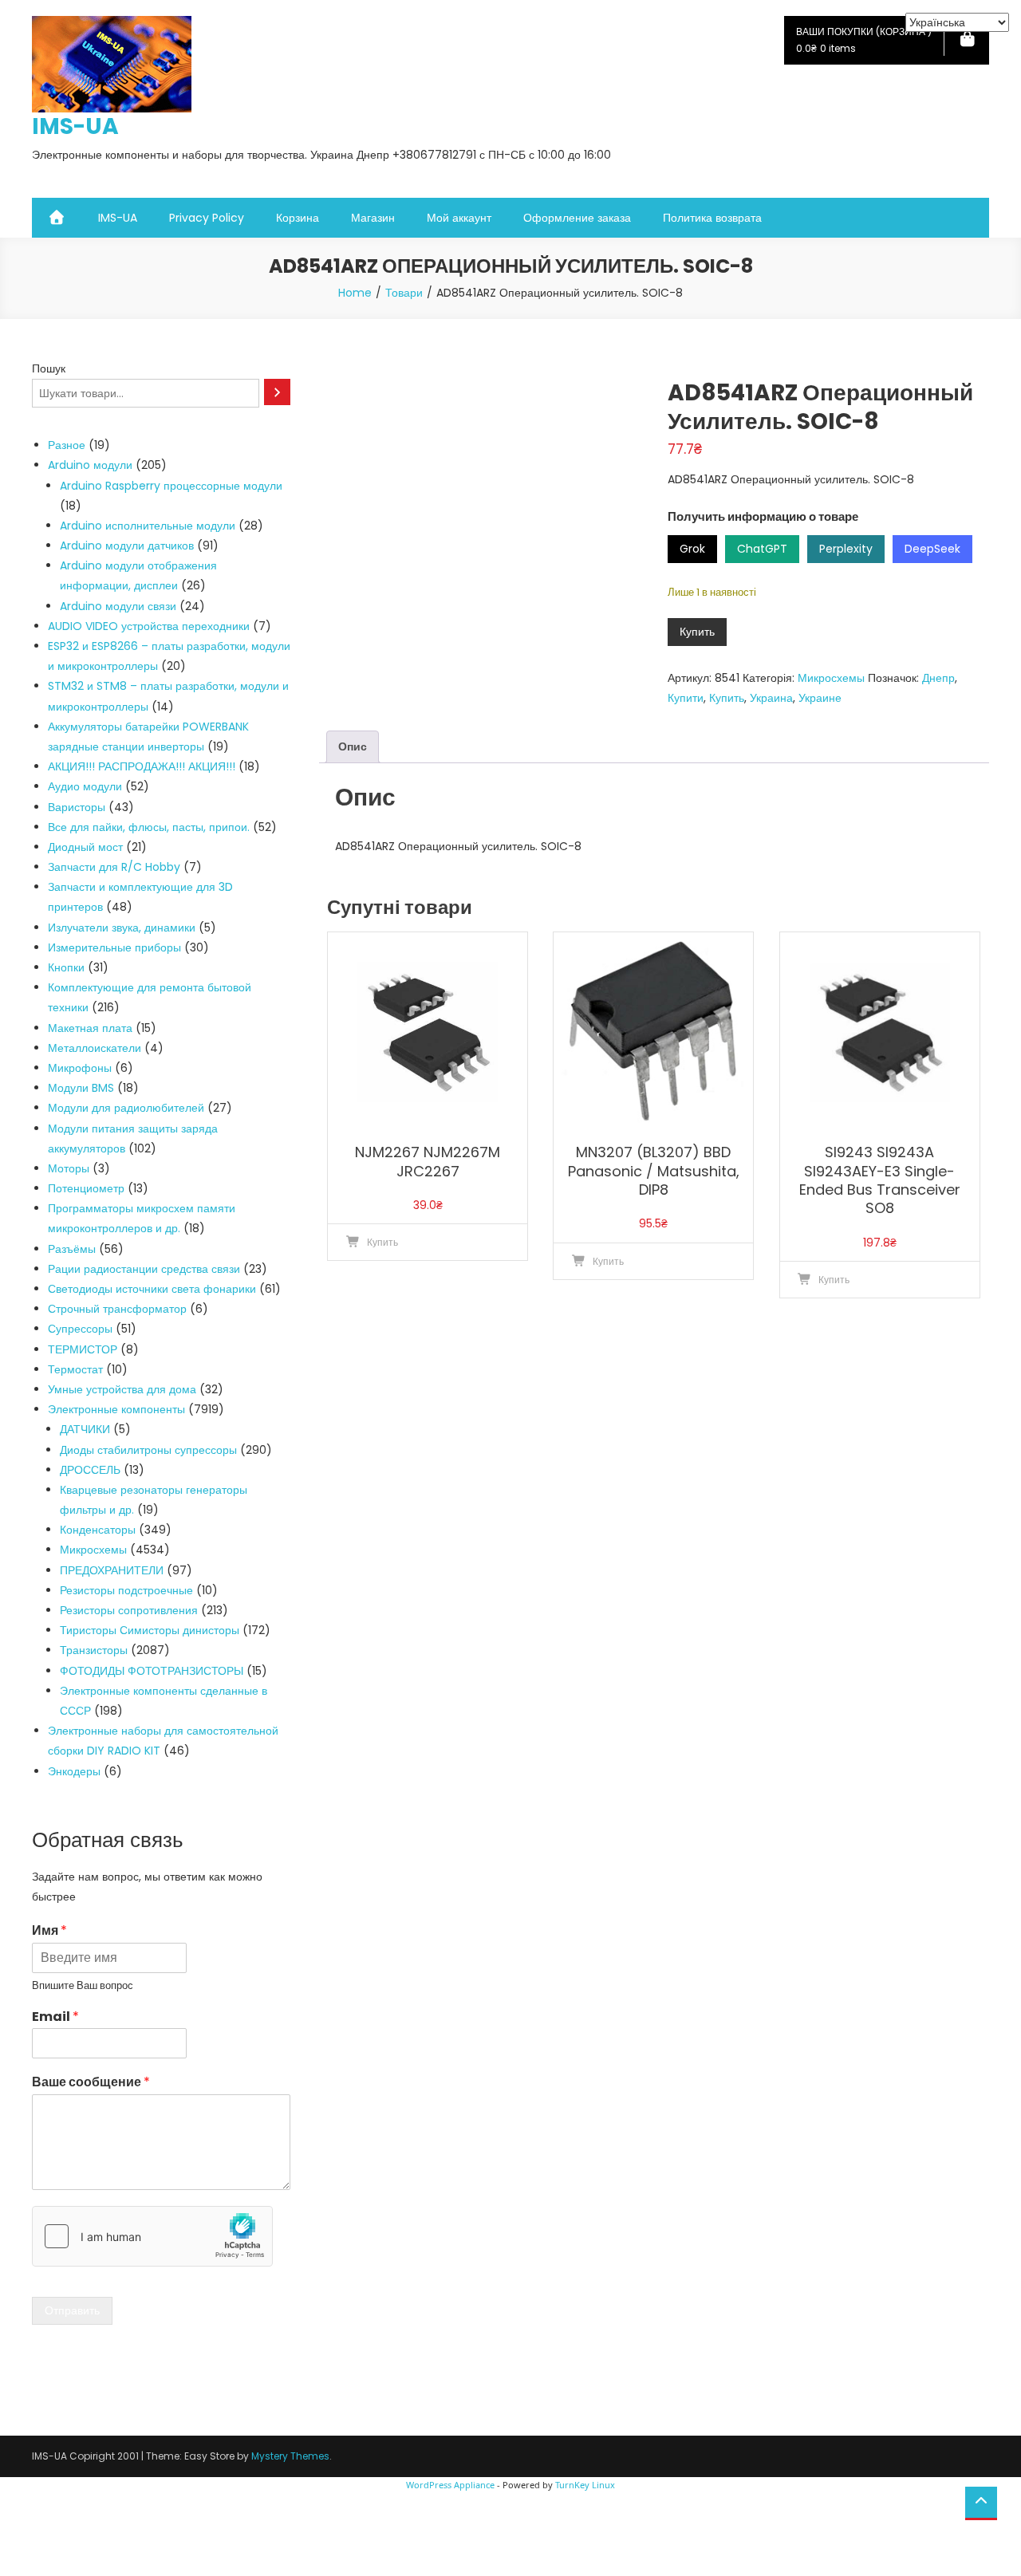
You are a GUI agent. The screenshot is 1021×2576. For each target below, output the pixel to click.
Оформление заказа (577, 218)
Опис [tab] (353, 746)
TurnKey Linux (585, 2485)
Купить (697, 632)
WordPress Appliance (450, 2485)
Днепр (938, 678)
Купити (686, 698)
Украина (771, 698)
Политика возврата (712, 218)
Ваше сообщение (91, 2083)
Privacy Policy (207, 218)
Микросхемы (831, 678)
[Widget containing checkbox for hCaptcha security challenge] (152, 2236)
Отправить (72, 2310)
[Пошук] (277, 392)
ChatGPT (762, 549)
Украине (820, 698)
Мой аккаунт (459, 218)
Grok (692, 549)
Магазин (373, 218)
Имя (49, 1931)
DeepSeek (932, 549)
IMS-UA (75, 126)
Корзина (298, 218)
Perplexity (846, 549)
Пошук (49, 368)
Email (55, 2017)
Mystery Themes (290, 2456)
